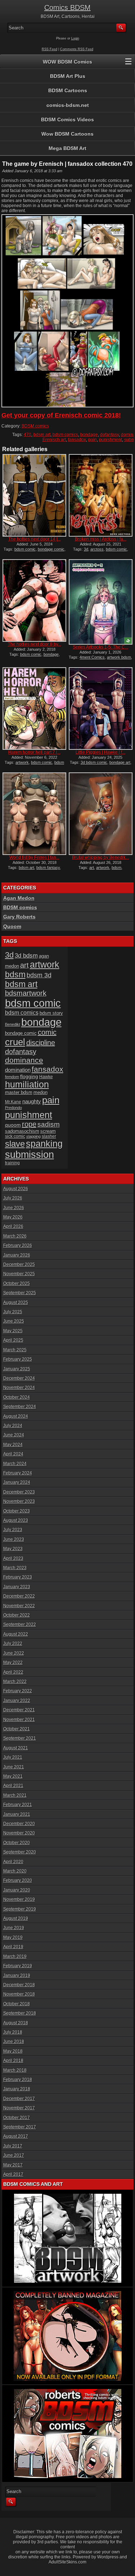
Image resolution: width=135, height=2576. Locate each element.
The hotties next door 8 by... (35, 644)
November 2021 (19, 1720)
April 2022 (13, 1672)
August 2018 (16, 2023)
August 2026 (16, 1189)
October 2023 (17, 1511)
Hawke (46, 1077)
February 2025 (18, 1359)
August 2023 (16, 1520)
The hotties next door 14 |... (35, 539)
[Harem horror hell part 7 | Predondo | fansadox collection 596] (34, 709)
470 (28, 435)
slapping (33, 1136)
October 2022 (17, 1615)
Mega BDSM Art (67, 148)
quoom (13, 1125)
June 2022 (14, 1653)
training (12, 1163)
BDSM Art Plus (68, 76)
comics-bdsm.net (68, 105)
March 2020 (15, 1871)
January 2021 (17, 1814)
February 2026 (18, 1245)
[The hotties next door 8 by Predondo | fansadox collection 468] (34, 600)
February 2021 (18, 1805)
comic (47, 1032)
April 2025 (13, 1340)
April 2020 (13, 1862)
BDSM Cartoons (68, 90)
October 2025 (17, 1284)
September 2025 (20, 1293)
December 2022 (19, 1596)
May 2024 (13, 1445)
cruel (15, 1042)
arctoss (97, 549)
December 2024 (19, 1378)
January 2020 (17, 1890)
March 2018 (15, 2070)
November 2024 (19, 1388)
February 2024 (18, 1473)
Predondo (13, 1108)
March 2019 (15, 1956)
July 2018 (13, 2032)
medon (40, 1092)
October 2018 (17, 2004)
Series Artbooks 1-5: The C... (100, 647)
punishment (111, 440)
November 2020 (19, 1833)
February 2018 (18, 2080)
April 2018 (13, 2061)
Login (75, 38)
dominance (24, 1060)
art (92, 868)
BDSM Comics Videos (67, 120)
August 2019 (16, 1918)
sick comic (15, 1136)
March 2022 (15, 1682)
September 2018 (20, 2013)
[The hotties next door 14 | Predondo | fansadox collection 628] (34, 495)
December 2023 (19, 1492)
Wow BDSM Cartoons (67, 134)
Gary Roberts (19, 917)
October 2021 (17, 1729)
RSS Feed (49, 49)
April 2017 (13, 2174)
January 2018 (17, 2089)
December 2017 (19, 2099)
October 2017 (17, 2118)
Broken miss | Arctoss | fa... (101, 539)
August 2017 (16, 2136)
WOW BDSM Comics (67, 62)
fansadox (77, 440)
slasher (49, 1136)
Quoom (12, 926)
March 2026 (15, 1236)
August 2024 (16, 1416)
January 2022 (17, 1701)
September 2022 (20, 1624)
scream (48, 1131)
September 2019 (20, 1909)
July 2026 (13, 1198)
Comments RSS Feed (77, 49)
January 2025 (17, 1369)
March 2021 (15, 1795)
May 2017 (13, 2165)
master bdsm (19, 1092)
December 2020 (19, 1824)
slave (15, 1144)
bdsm (116, 868)
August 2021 (16, 1748)
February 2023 (18, 1577)
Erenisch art (54, 440)
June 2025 (14, 1321)
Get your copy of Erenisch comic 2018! (61, 415)
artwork (22, 762)
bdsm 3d (39, 975)
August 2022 (16, 1634)
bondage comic (51, 549)
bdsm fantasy (48, 868)
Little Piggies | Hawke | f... (100, 752)
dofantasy (109, 435)
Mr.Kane (13, 1102)
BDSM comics (35, 426)
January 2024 (17, 1482)
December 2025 (19, 1264)
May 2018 (13, 2051)
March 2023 (15, 1568)
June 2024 (14, 1435)
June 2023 (14, 1539)
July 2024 (13, 1426)
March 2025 (15, 1350)
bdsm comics (65, 435)
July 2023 (13, 1530)
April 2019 (13, 1947)
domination (18, 1070)
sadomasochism (22, 1131)
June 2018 (14, 2042)
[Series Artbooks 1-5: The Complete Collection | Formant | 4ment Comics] (100, 602)
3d (86, 549)
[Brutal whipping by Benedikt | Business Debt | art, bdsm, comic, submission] (100, 814)
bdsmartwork (26, 993)
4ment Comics (92, 657)
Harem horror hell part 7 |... (34, 752)
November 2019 (19, 1899)
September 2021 (20, 1738)
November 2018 (19, 1994)
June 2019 (14, 1928)
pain (93, 440)
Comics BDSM (67, 8)
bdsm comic (25, 549)
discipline (41, 1043)
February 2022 (18, 1691)
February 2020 (18, 1880)
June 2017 (14, 2155)
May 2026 (13, 1217)
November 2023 (19, 1501)
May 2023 (13, 1549)
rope (29, 1124)
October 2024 (17, 1397)
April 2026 (13, 1226)
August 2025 (16, 1303)
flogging (29, 1076)
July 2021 (13, 1757)
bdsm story (51, 1013)
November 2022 (19, 1606)
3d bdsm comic (94, 762)
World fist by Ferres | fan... (34, 857)
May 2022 (13, 1663)
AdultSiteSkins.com (67, 2562)
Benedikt (13, 1024)
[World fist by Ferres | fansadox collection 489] (34, 814)
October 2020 (17, 1843)
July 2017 (13, 2146)
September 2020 (20, 1852)
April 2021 (13, 1786)
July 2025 (13, 1312)
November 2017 (19, 2108)
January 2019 (17, 1976)
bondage (89, 435)
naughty (32, 1102)
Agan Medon (19, 898)
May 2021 (13, 1776)
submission (30, 1154)
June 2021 (14, 1767)
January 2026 (17, 1255)
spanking (44, 1144)
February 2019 (18, 1966)
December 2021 (19, 1710)
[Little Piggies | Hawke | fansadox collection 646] (100, 709)
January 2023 (17, 1587)
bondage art (120, 762)
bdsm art (42, 435)
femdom (12, 1077)
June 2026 (14, 1208)
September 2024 (20, 1407)
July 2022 (13, 1644)
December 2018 (19, 1985)
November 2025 (19, 1274)
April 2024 (13, 1454)
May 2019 (13, 1937)
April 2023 (13, 1558)
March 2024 (15, 1464)
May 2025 (13, 1331)
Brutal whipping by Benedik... (100, 857)
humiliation (27, 1084)
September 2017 (20, 2127)
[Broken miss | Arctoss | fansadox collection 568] (100, 495)
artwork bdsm (119, 657)
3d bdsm (26, 955)
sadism (49, 1124)
